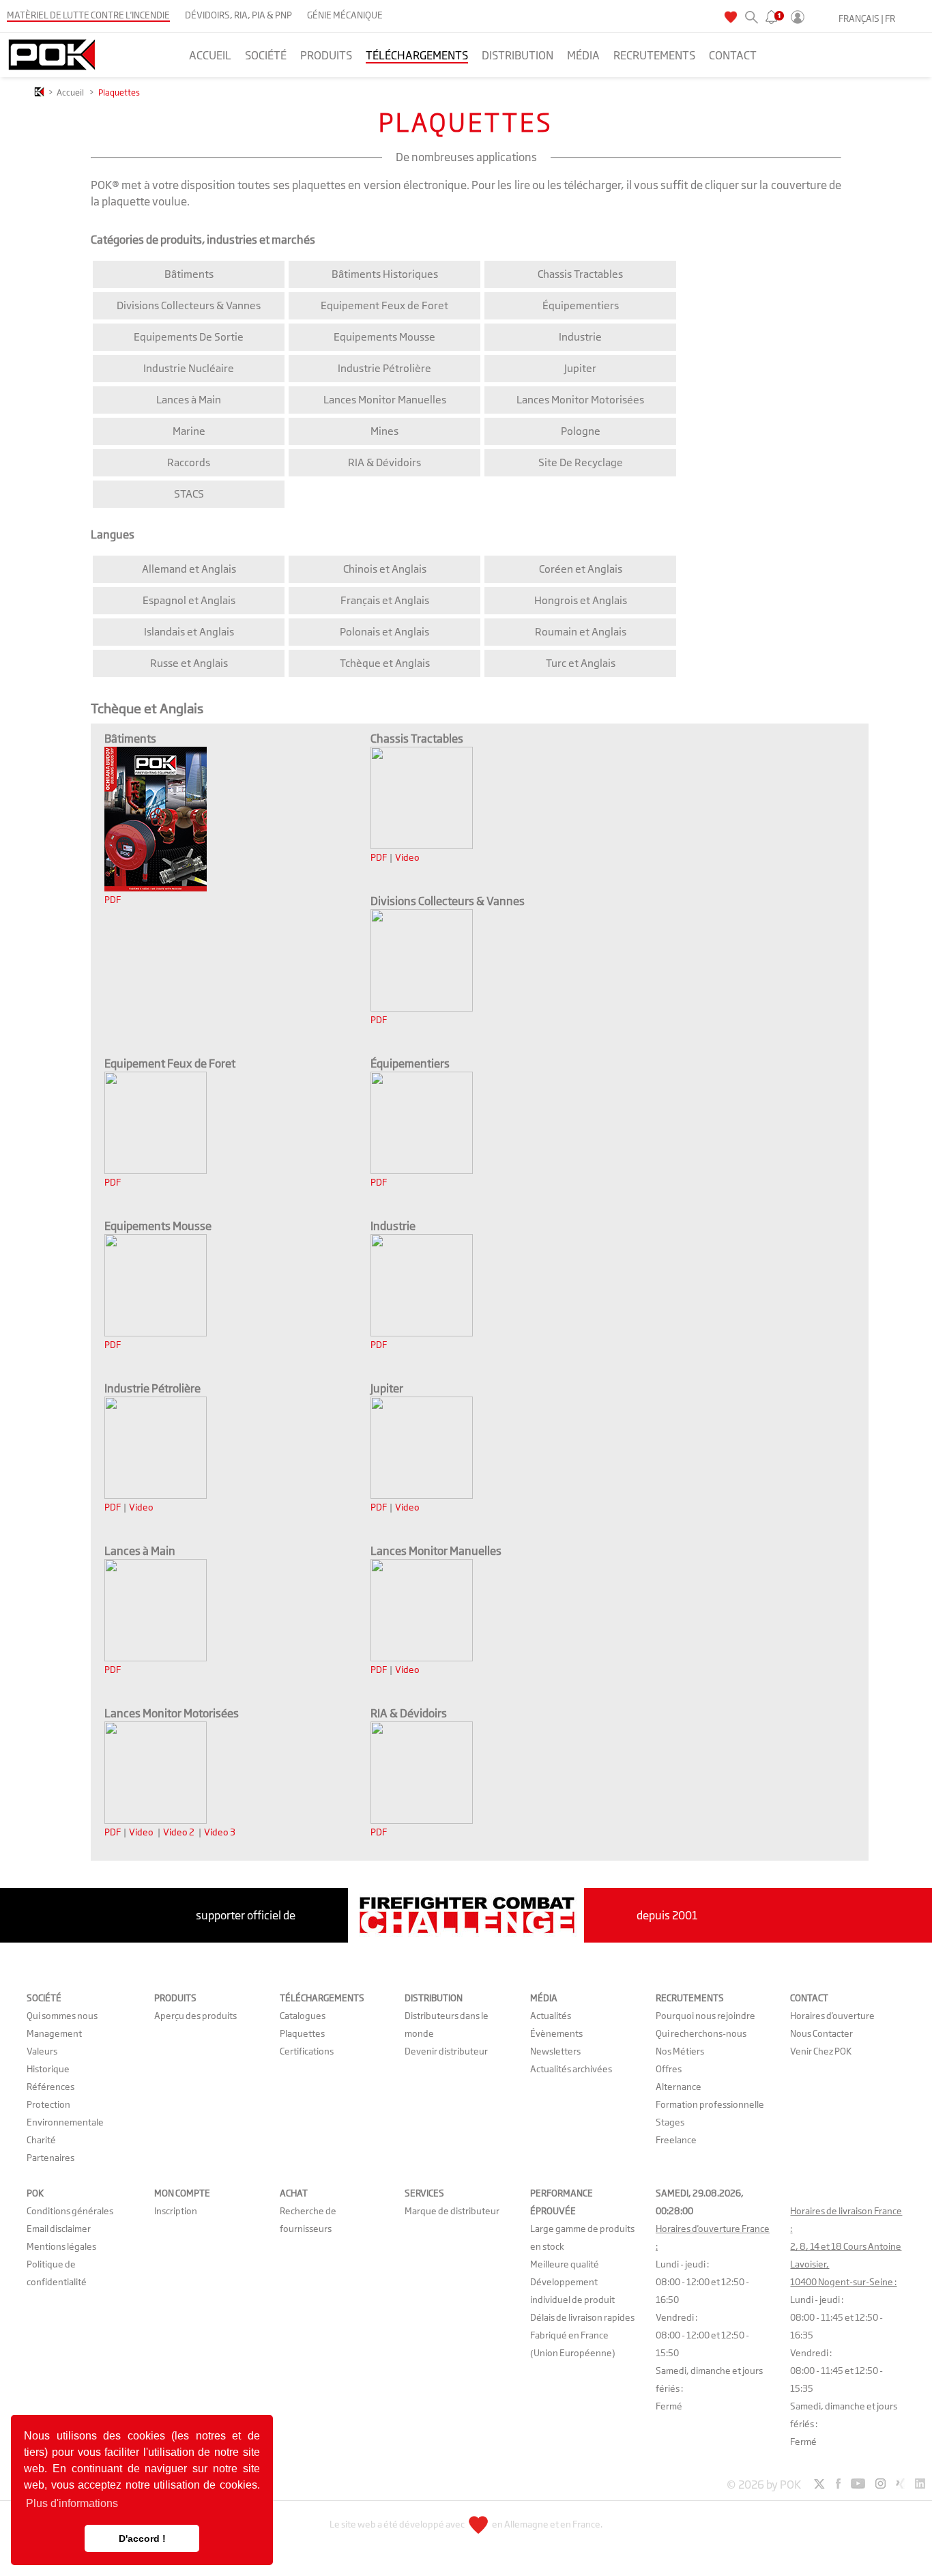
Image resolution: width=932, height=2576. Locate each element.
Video (407, 857)
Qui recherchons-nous (701, 2033)
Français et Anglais (385, 600)
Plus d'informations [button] (72, 2503)
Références (50, 2087)
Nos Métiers (680, 2051)
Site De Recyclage (581, 462)
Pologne (581, 431)
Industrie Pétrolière (384, 368)
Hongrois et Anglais (581, 600)
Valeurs (42, 2051)
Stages (670, 2122)
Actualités (551, 2016)
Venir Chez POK (821, 2051)
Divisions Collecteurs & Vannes (189, 305)
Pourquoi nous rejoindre (705, 2016)
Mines (384, 431)
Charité (41, 2140)
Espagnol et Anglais (189, 600)
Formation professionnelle (710, 2104)
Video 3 (220, 1832)
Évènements (556, 2033)
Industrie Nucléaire (189, 368)
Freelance (676, 2140)
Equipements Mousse (384, 337)
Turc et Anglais (581, 663)
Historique (48, 2069)
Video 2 (179, 1832)
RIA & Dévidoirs (384, 462)
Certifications (307, 2051)
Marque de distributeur (452, 2211)
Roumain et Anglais (581, 632)
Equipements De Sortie (189, 337)
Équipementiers (581, 305)
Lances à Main (189, 400)
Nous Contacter (821, 2033)
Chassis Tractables (580, 274)
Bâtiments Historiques (385, 274)
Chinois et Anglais (385, 569)
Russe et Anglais (189, 663)
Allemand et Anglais (189, 569)
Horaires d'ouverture (832, 2016)
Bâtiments (189, 274)
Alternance (679, 2087)
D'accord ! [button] (142, 2538)
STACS (189, 494)
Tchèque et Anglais (385, 663)
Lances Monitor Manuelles (385, 400)
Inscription (176, 2211)
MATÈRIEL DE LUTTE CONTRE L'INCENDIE (88, 15)
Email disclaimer (59, 2229)
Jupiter (580, 368)
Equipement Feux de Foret (384, 305)
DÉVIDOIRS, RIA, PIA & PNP (238, 15)
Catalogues (303, 2016)
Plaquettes (302, 2033)
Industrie (580, 337)
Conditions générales (70, 2211)
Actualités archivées (571, 2069)
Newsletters (555, 2051)
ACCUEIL (210, 55)
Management (54, 2033)
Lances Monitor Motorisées (580, 400)
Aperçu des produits (195, 2016)
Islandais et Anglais (189, 632)
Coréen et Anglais (581, 569)
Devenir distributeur (446, 2051)
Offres (669, 2069)
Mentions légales (61, 2246)
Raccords (189, 462)
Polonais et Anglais (384, 632)
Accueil (70, 92)
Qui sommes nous (62, 2016)
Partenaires (50, 2158)
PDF (113, 900)
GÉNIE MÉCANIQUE (345, 15)
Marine (189, 431)
